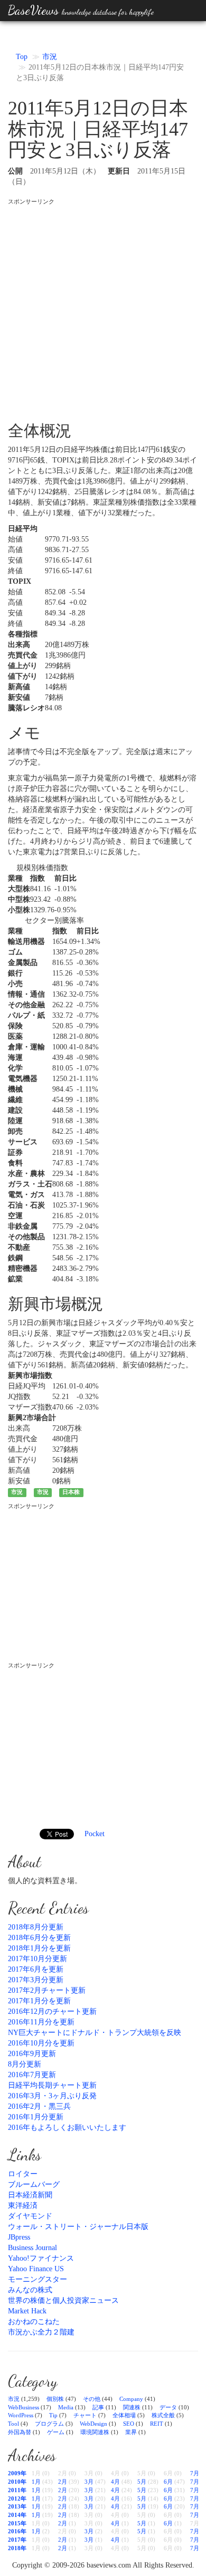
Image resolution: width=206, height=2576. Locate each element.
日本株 (71, 1492)
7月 (195, 2473)
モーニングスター (38, 2279)
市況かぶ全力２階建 (41, 2332)
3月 (89, 2482)
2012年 (17, 2498)
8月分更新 (25, 2064)
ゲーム (56, 2432)
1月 (36, 2482)
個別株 (55, 2399)
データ (168, 2407)
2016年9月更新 (32, 2054)
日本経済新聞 (30, 2195)
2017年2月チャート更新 (47, 1990)
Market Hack (27, 2311)
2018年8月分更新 (36, 1927)
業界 (131, 2432)
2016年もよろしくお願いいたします (67, 2128)
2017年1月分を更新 (39, 2001)
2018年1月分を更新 (39, 1948)
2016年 (17, 2531)
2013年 (17, 2506)
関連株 (132, 2407)
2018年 (17, 2548)
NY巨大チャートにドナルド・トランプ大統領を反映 (95, 2033)
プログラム (49, 2424)
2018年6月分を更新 (39, 1938)
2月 (63, 2482)
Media (66, 2407)
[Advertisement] (103, 308)
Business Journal (32, 2248)
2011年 (17, 2490)
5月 (142, 2482)
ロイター (23, 2174)
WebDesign (93, 2424)
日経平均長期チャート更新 (52, 2085)
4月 (115, 2482)
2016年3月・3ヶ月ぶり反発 (52, 2096)
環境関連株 (95, 2432)
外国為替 (20, 2432)
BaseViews (81, 10)
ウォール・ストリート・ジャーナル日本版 (78, 2227)
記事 (98, 2407)
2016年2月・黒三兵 (39, 2106)
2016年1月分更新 (36, 2117)
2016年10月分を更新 (41, 2043)
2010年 (17, 2482)
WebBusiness (24, 2407)
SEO (129, 2424)
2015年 (17, 2523)
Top (22, 57)
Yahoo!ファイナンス (41, 2258)
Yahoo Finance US (36, 2269)
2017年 (17, 2540)
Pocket (95, 1834)
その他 (92, 2399)
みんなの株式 (30, 2290)
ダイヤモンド (30, 2216)
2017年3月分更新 (36, 1980)
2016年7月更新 (32, 2075)
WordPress (21, 2415)
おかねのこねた (34, 2322)
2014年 (17, 2515)
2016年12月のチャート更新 (52, 2011)
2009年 (17, 2473)
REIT (157, 2424)
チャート (85, 2415)
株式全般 (163, 2415)
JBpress (19, 2237)
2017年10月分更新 (38, 1959)
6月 (168, 2482)
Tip (53, 2415)
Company (131, 2399)
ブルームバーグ (34, 2184)
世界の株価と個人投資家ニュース (63, 2300)
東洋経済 (23, 2206)
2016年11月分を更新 (41, 2022)
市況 (50, 57)
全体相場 (124, 2415)
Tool (13, 2424)
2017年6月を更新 (36, 1969)
